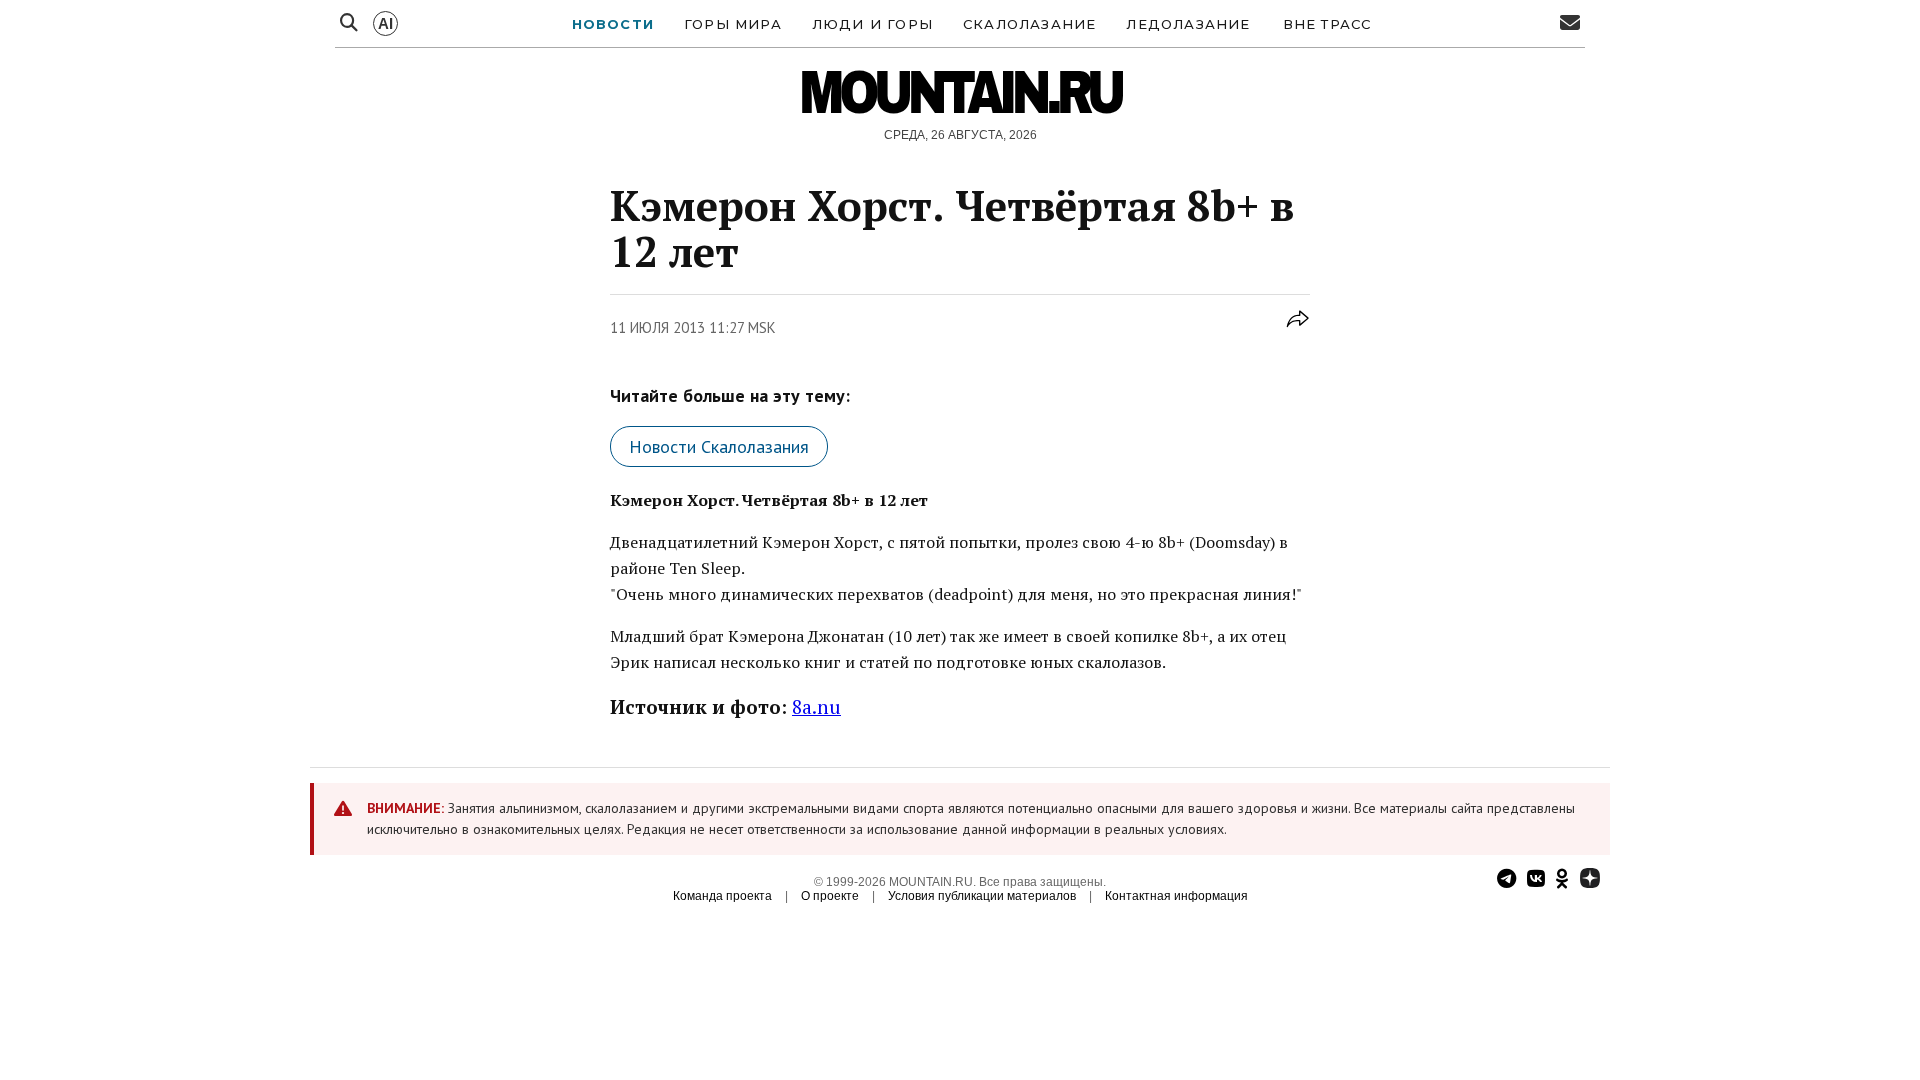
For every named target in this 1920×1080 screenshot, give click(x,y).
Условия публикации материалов (982, 896)
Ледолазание (1188, 24)
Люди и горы (872, 24)
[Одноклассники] (1562, 880)
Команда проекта (722, 896)
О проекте (830, 896)
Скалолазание (1029, 24)
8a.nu (816, 706)
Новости (613, 24)
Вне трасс (1327, 24)
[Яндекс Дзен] (1590, 880)
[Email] (1570, 23)
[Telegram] (1506, 880)
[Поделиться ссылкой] (1298, 329)
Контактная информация (1176, 896)
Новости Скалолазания (719, 446)
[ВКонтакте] (1536, 880)
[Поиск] (349, 23)
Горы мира (733, 24)
